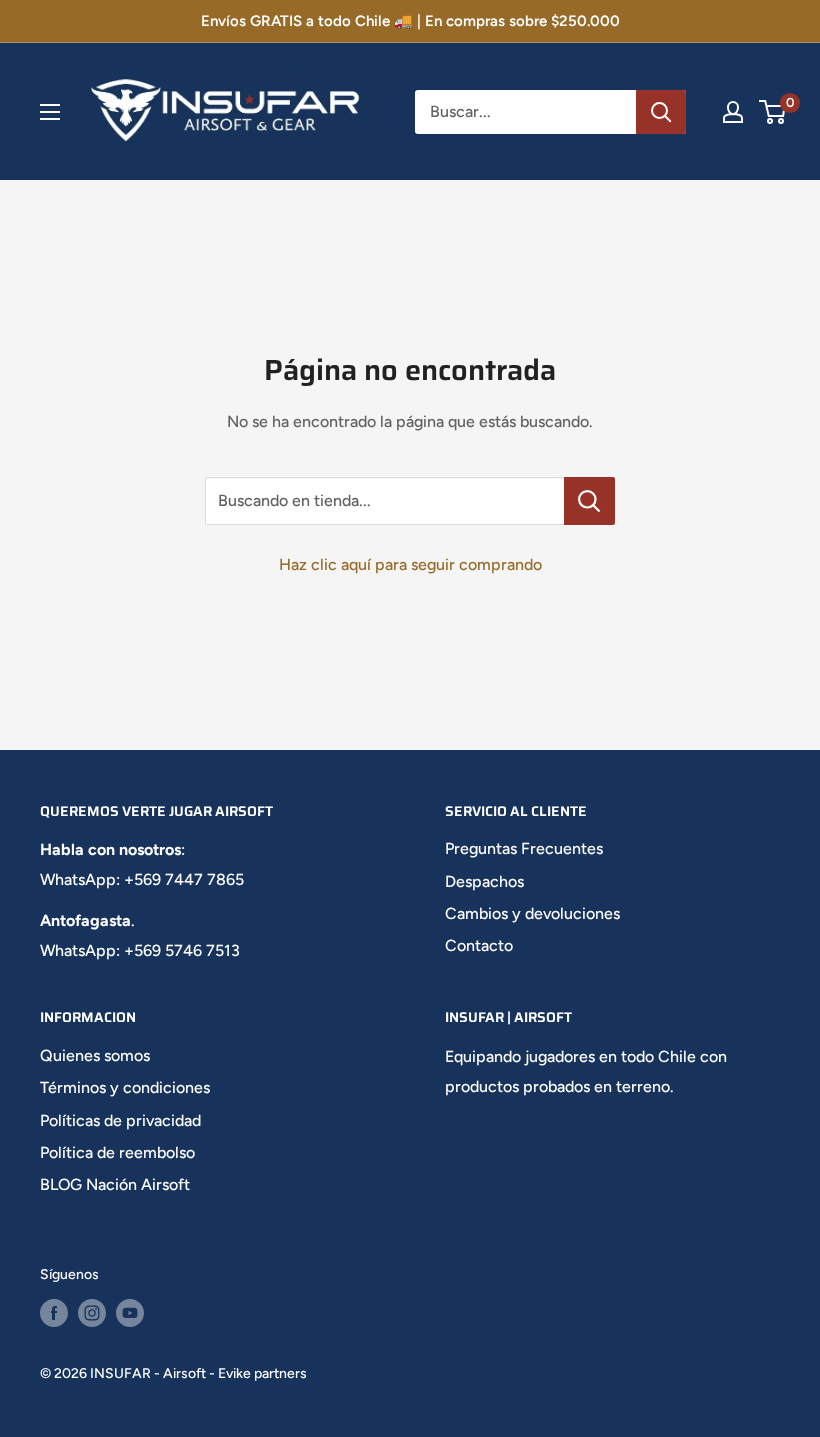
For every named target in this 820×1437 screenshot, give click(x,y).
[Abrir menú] (50, 112)
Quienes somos (95, 1055)
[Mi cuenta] (733, 112)
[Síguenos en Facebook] (54, 1313)
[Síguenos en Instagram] (92, 1313)
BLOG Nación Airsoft (115, 1184)
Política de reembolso (117, 1152)
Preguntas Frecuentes (524, 848)
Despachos (484, 881)
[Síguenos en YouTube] (130, 1313)
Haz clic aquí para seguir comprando (410, 564)
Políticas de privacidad (120, 1120)
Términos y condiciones (125, 1087)
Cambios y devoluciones (532, 913)
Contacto (479, 945)
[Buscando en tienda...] (589, 501)
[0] (773, 112)
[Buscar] (661, 112)
